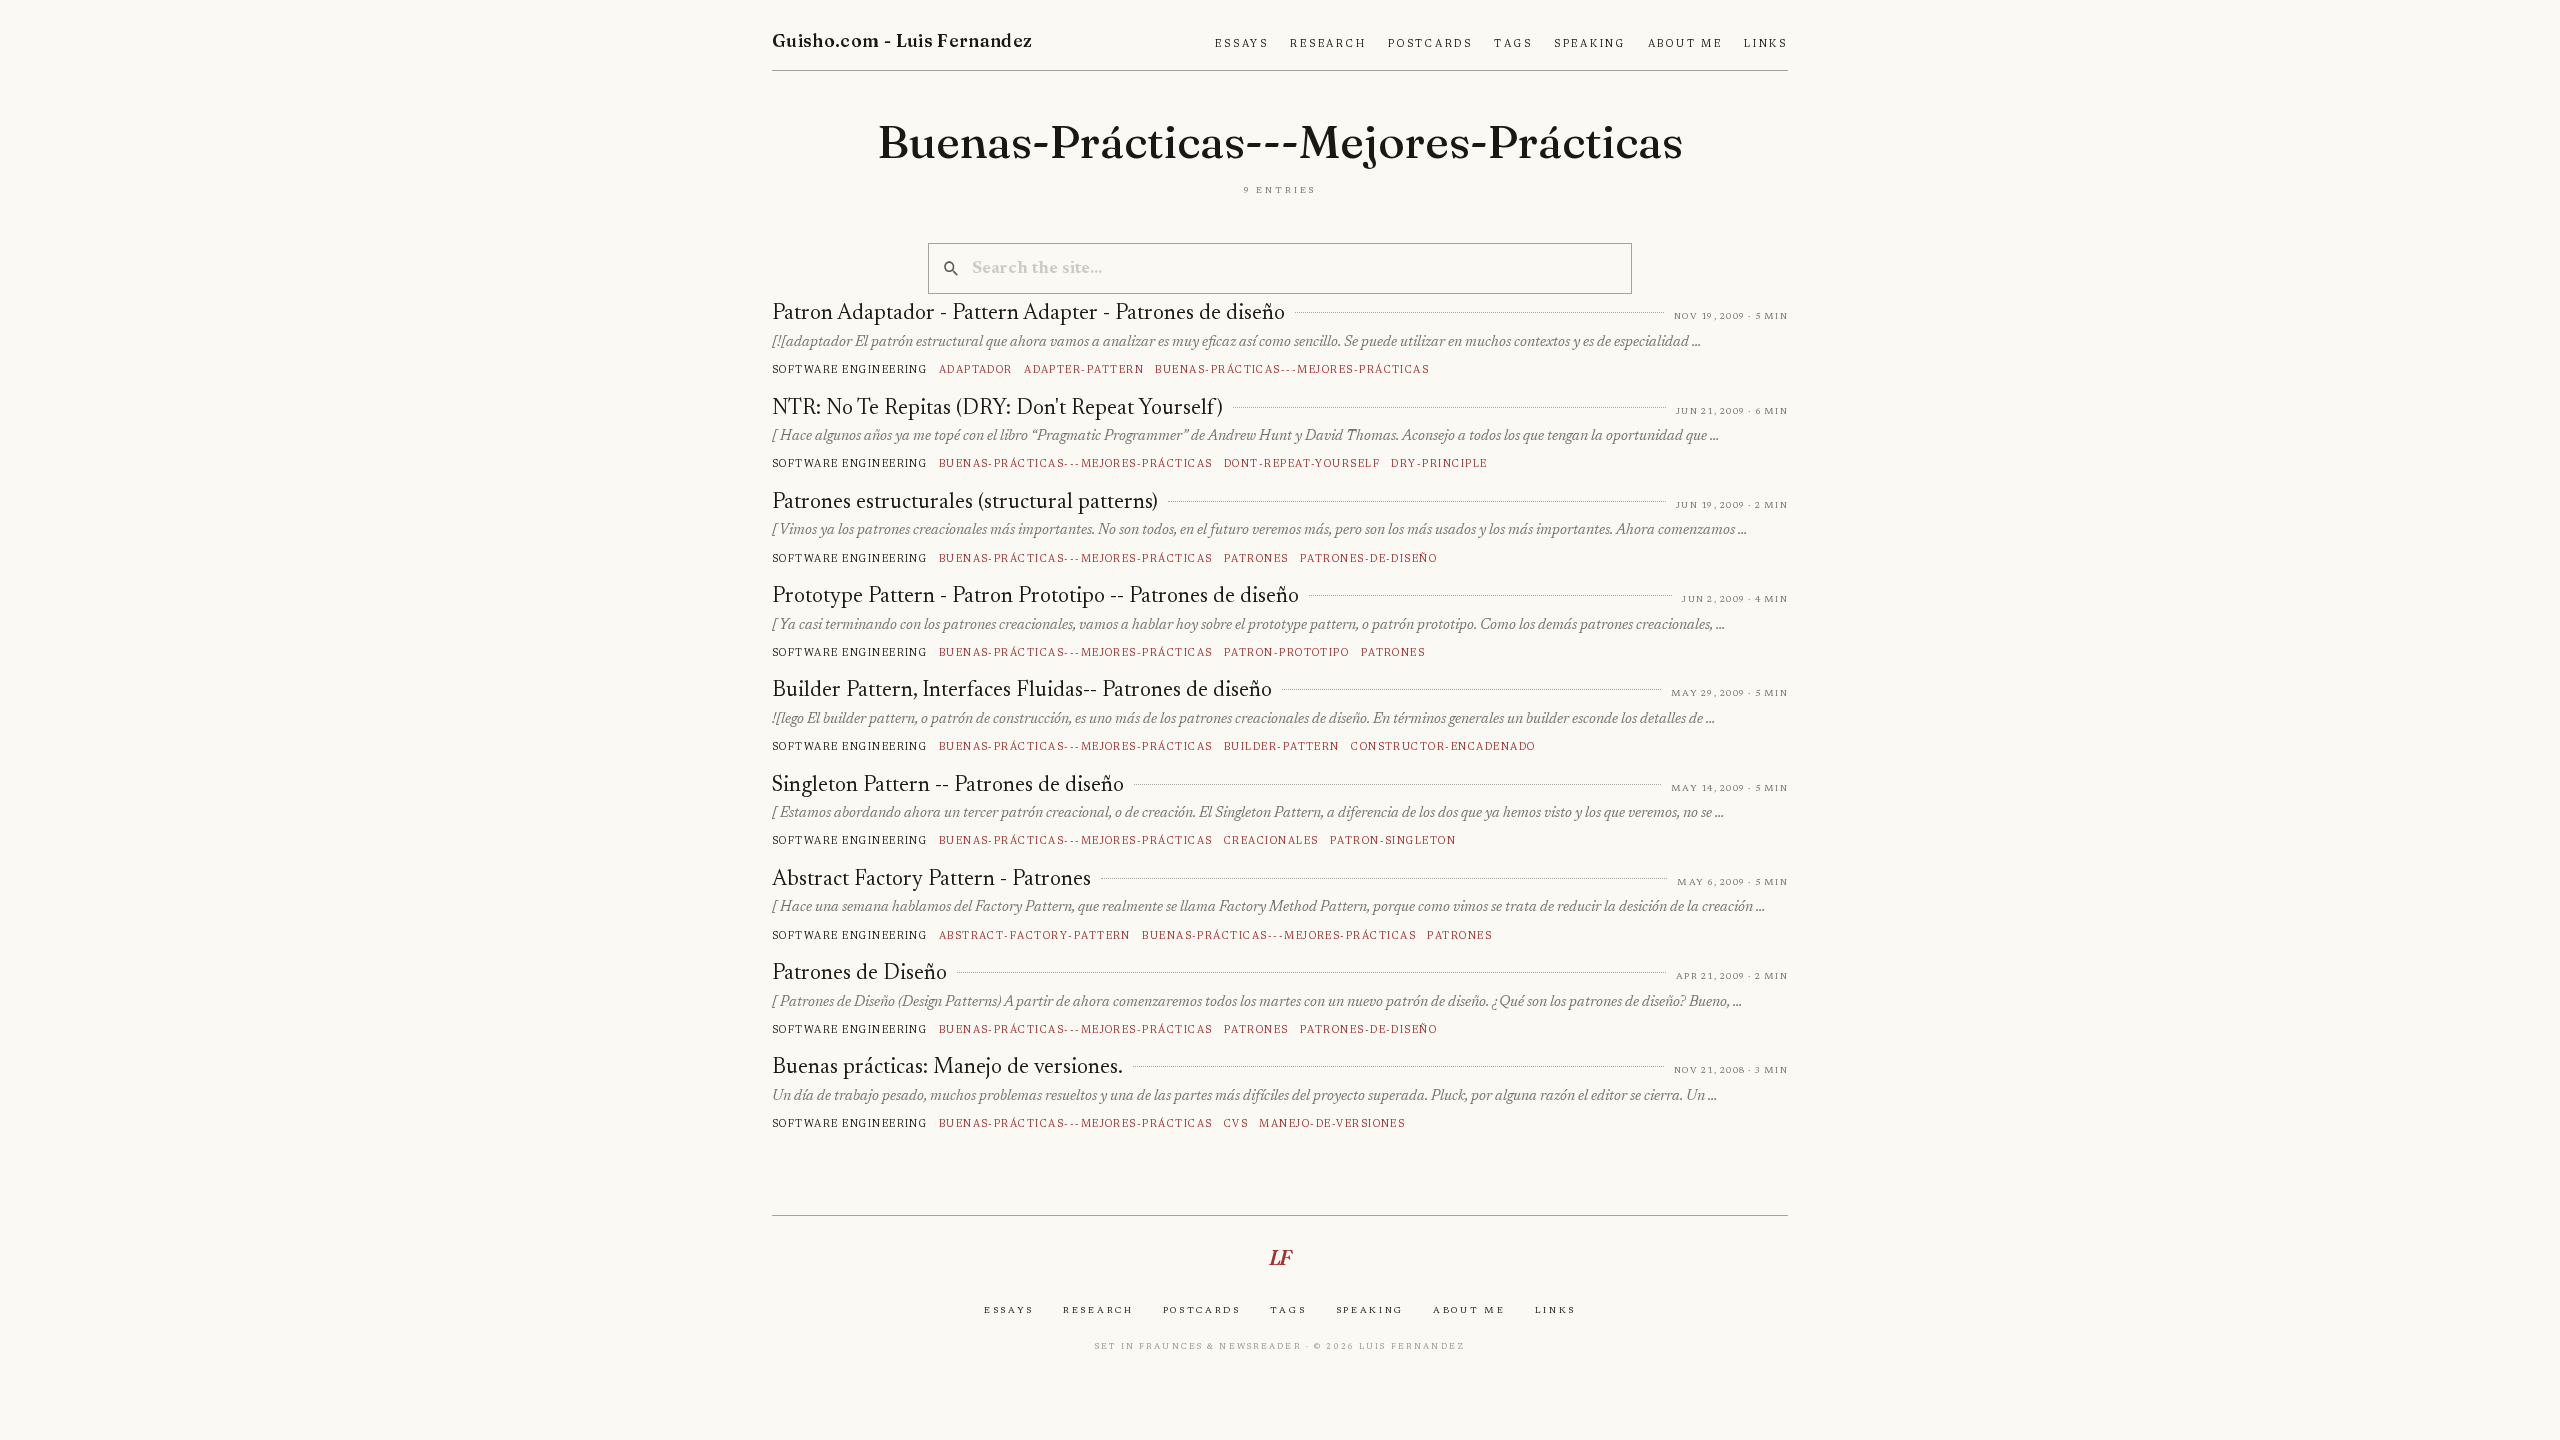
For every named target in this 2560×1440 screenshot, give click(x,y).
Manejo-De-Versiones (1332, 1123)
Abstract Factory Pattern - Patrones (931, 880)
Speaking (1590, 44)
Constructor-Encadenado (1443, 746)
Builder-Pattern (1282, 746)
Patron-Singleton (1393, 840)
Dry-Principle (1439, 463)
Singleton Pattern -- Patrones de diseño (948, 786)
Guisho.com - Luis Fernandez (902, 40)
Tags (1513, 44)
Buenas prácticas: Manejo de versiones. (947, 1068)
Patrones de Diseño (859, 974)
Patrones (1256, 558)
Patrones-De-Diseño (1369, 558)
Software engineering (849, 369)
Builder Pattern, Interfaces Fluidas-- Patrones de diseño (1022, 691)
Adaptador (976, 369)
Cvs (1236, 1123)
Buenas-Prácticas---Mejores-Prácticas (1292, 369)
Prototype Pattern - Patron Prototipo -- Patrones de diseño (1035, 597)
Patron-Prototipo (1287, 652)
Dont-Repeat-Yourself (1302, 463)
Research (1328, 44)
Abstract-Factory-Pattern (1035, 935)
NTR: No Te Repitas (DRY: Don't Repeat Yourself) (997, 409)
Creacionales (1271, 840)
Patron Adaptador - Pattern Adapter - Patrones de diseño (1028, 314)
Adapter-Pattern (1084, 369)
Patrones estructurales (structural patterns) (965, 503)
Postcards (1430, 44)
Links (1766, 44)
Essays (1242, 44)
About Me (1685, 44)
